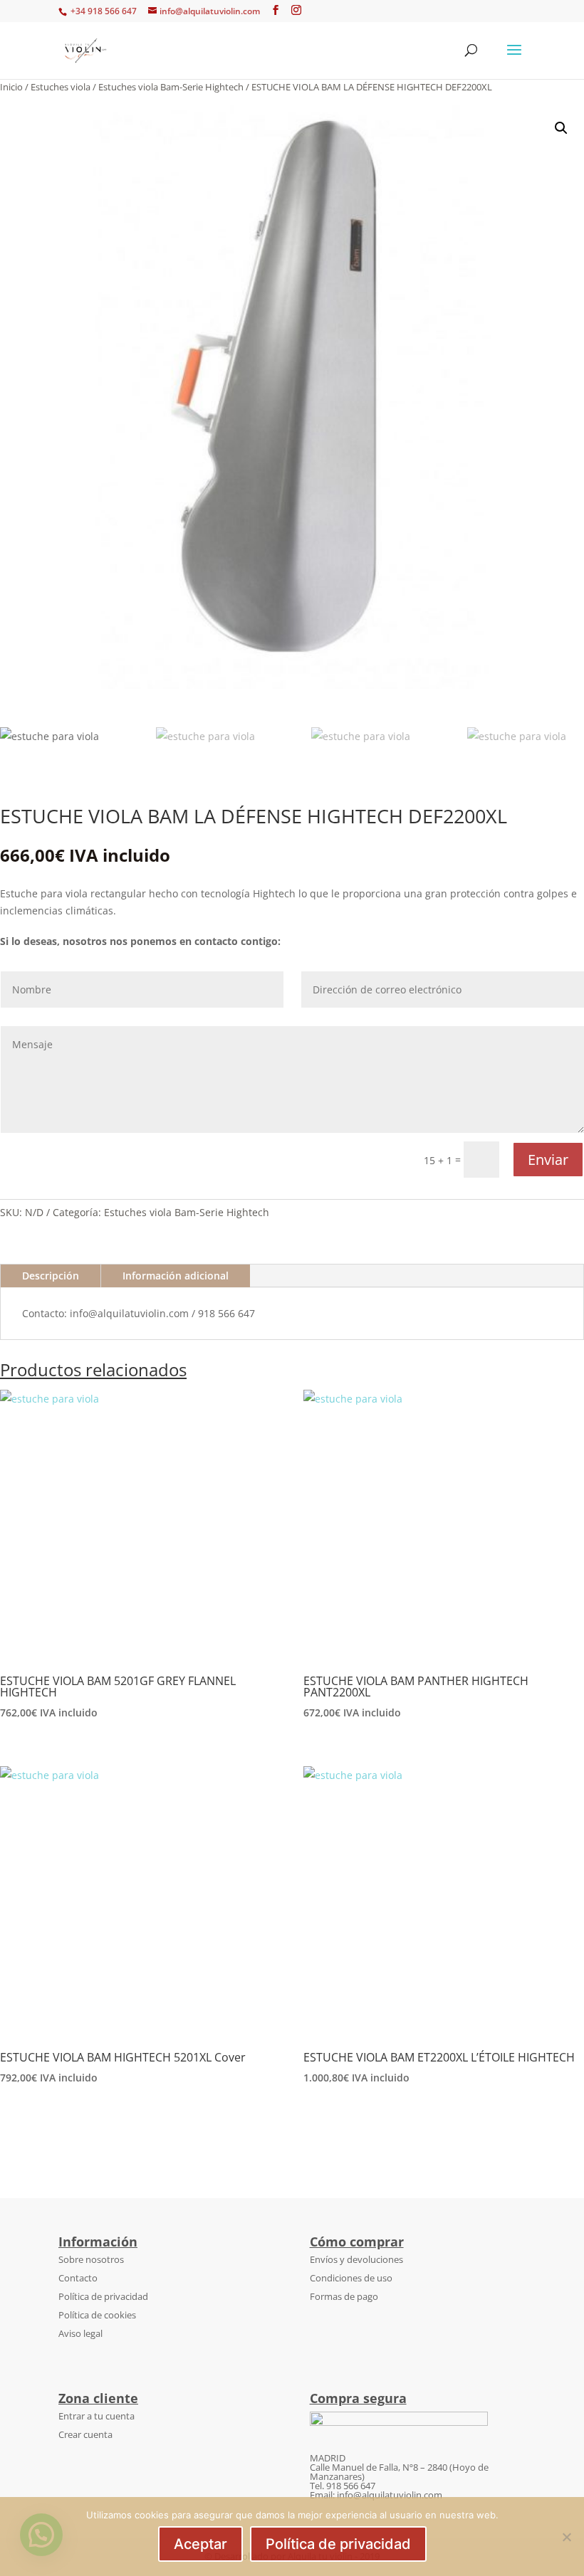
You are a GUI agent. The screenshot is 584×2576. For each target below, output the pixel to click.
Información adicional (176, 1276)
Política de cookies (97, 2315)
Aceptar (200, 2544)
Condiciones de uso (351, 2278)
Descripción (51, 1276)
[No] (566, 2537)
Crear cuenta (85, 2434)
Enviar (548, 1160)
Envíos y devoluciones (356, 2259)
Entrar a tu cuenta (97, 2416)
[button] (561, 128)
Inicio (11, 87)
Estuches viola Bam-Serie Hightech (171, 87)
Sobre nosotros (91, 2259)
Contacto (78, 2278)
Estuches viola (61, 87)
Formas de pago (344, 2296)
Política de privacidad (103, 2296)
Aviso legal (80, 2333)
